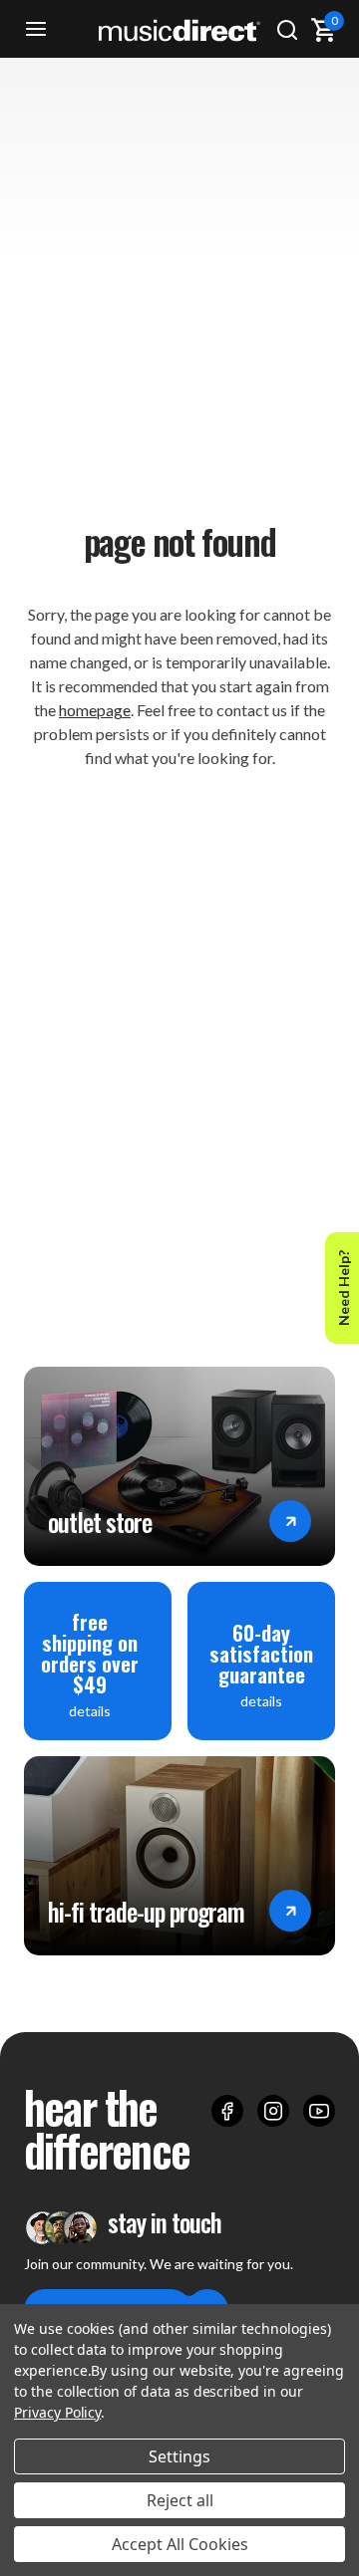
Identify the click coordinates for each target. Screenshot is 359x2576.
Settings (179, 2456)
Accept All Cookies (180, 2544)
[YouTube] (319, 2111)
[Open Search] (287, 30)
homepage (95, 710)
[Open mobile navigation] (36, 30)
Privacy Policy (57, 2412)
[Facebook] (227, 2111)
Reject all (180, 2500)
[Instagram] (273, 2111)
